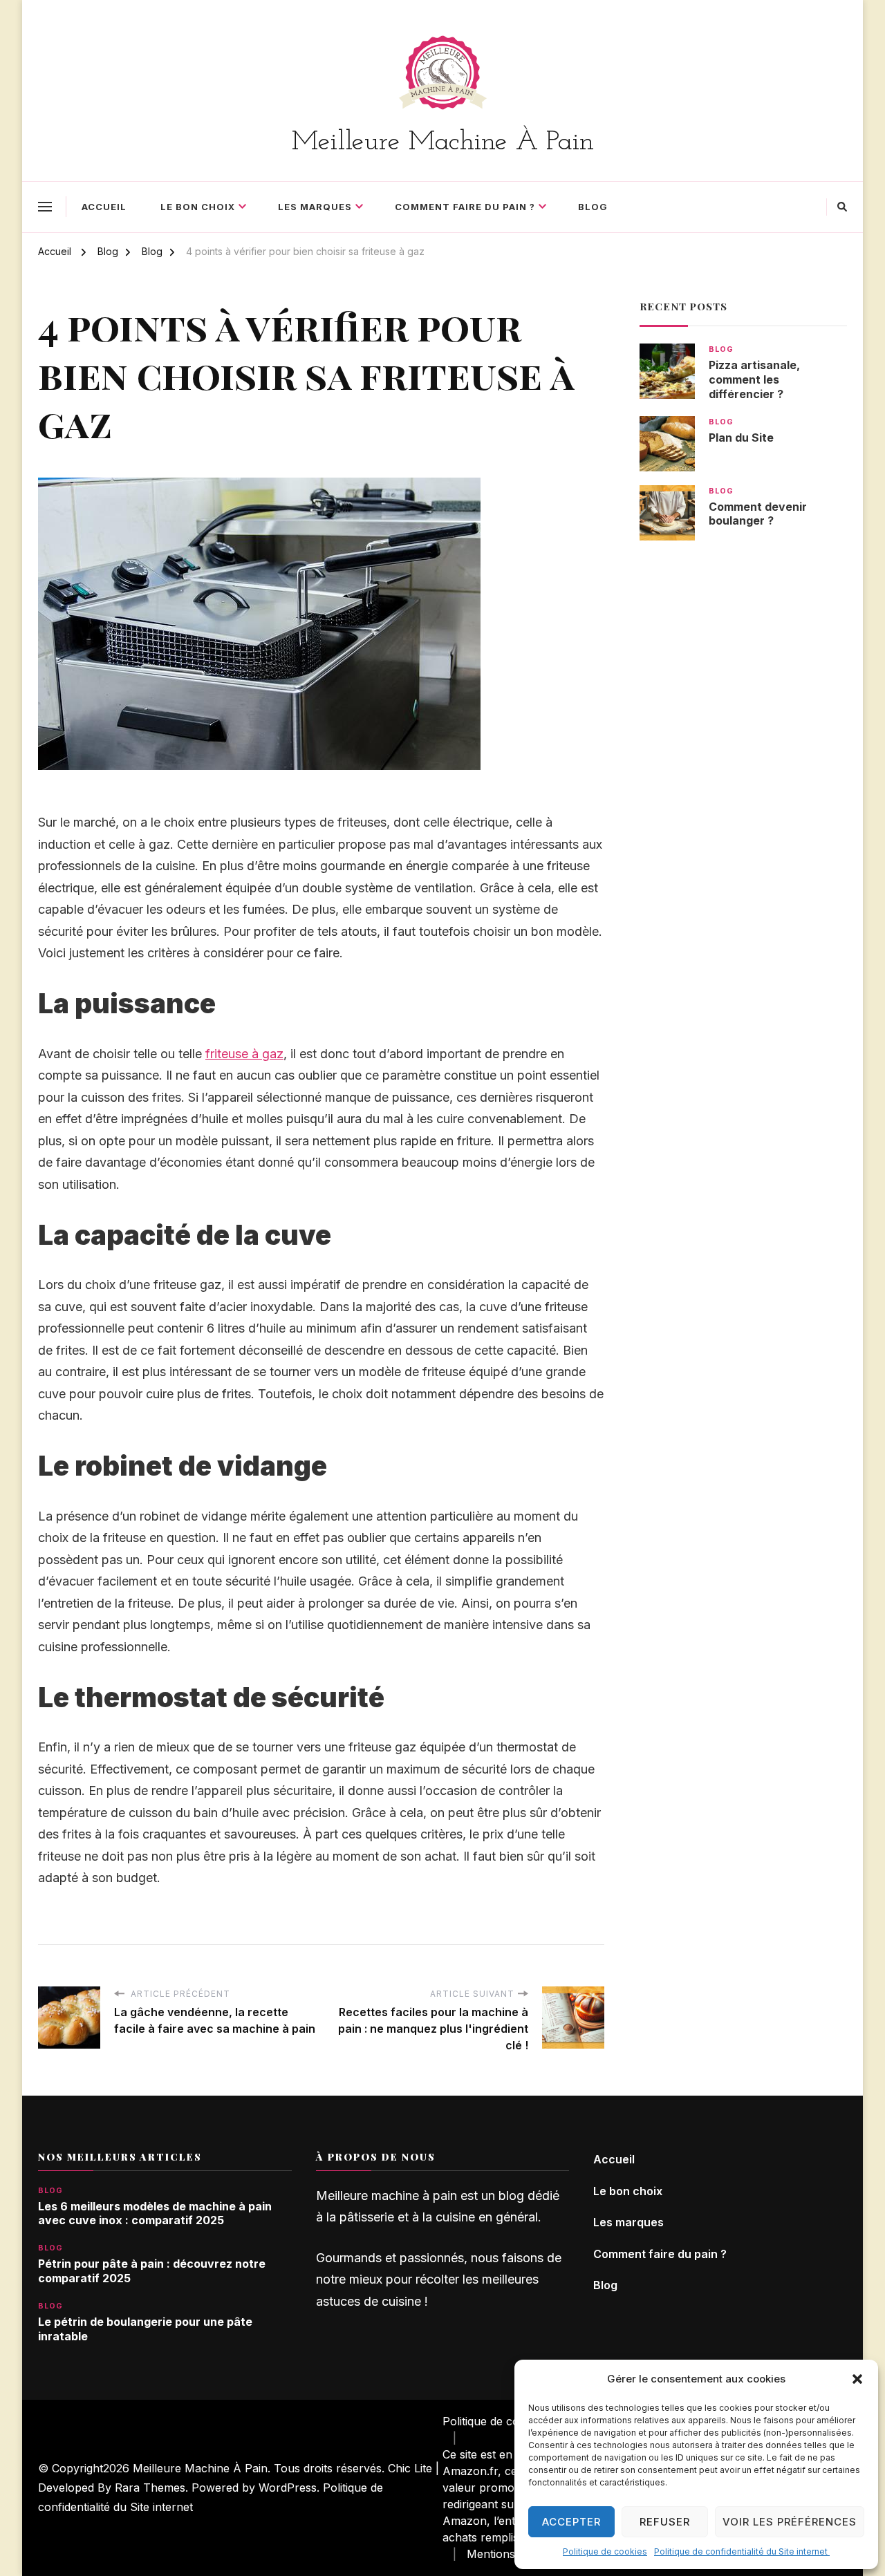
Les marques (315, 207)
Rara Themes (150, 2487)
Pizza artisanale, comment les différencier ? (754, 380)
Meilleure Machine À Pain (443, 142)
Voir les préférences (790, 2522)
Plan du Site (741, 438)
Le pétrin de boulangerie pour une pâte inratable (145, 2329)
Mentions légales (511, 2554)
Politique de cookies (605, 2551)
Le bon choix (198, 207)
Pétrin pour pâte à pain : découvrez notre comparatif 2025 (152, 2271)
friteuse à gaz (244, 1054)
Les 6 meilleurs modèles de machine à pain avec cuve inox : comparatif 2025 (155, 2213)
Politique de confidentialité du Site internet (742, 2551)
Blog (593, 207)
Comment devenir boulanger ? (758, 514)
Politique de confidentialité (510, 2421)
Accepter (571, 2522)
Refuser (665, 2522)
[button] (857, 2379)
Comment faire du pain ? (465, 207)
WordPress (288, 2487)
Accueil (104, 207)
